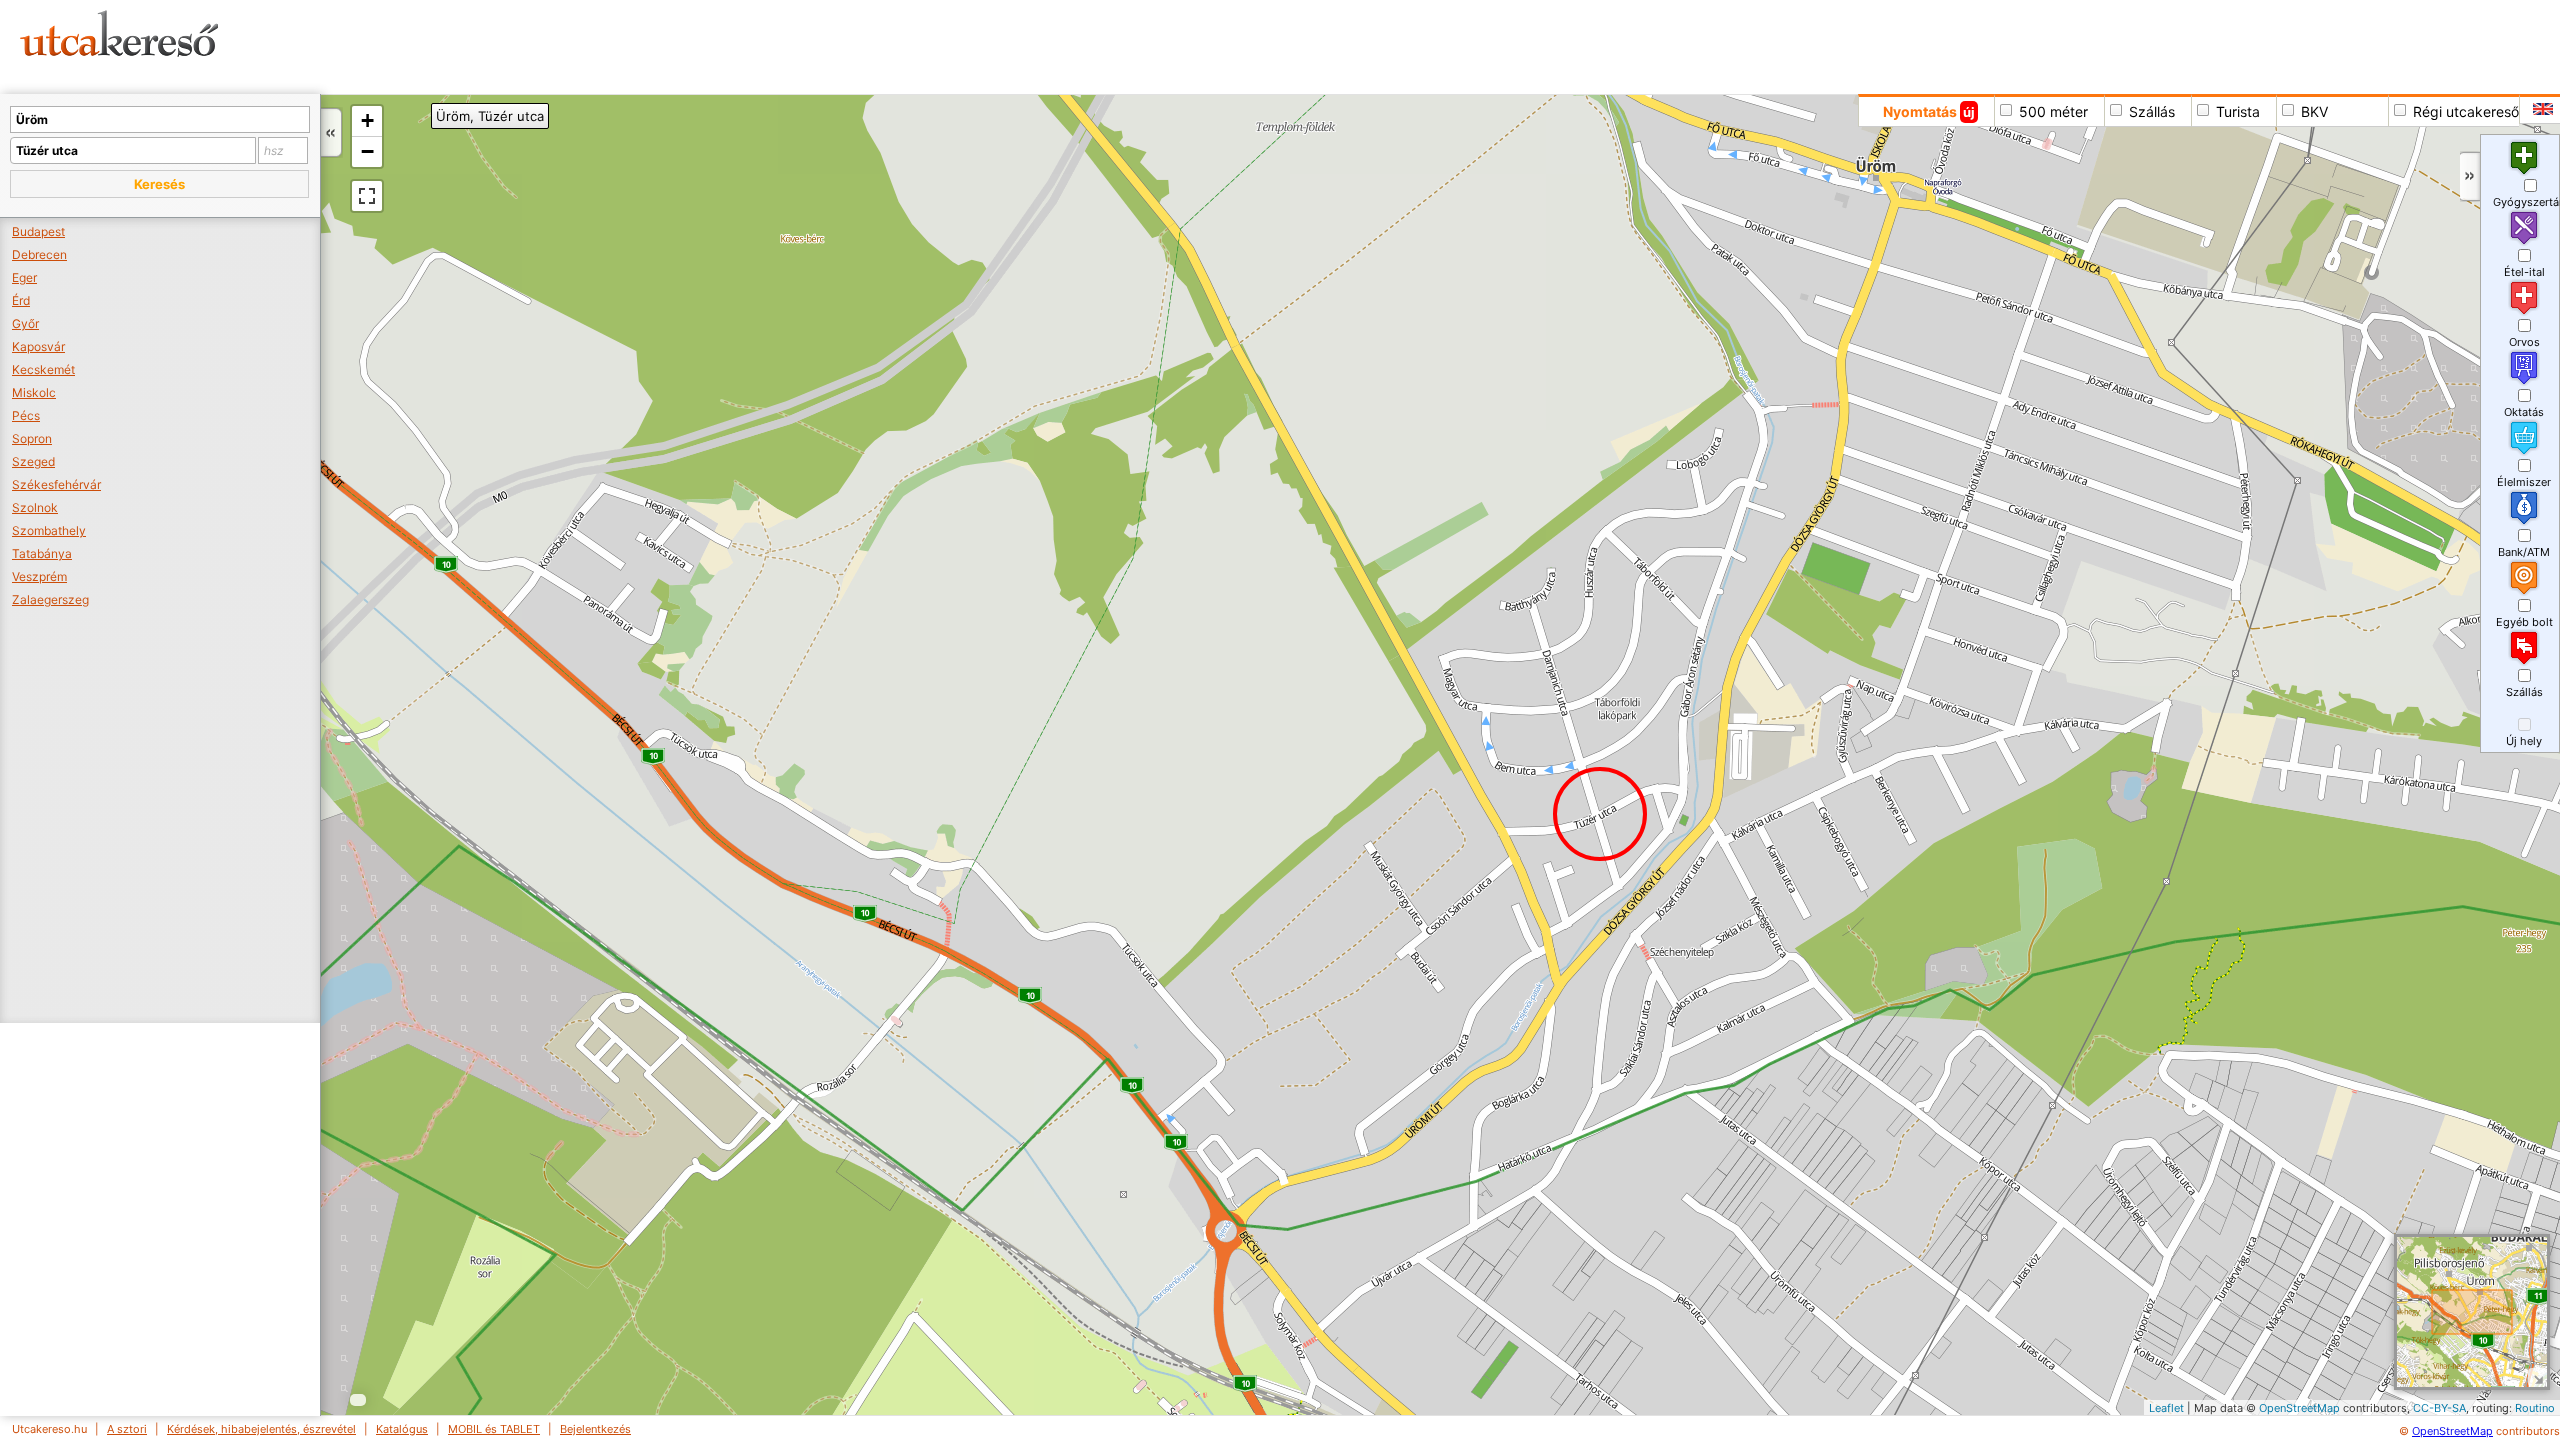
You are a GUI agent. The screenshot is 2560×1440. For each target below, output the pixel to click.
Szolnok (35, 507)
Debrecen (39, 254)
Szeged (33, 461)
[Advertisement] (765, 45)
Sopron (32, 438)
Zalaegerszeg (50, 599)
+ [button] (367, 120)
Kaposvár (38, 346)
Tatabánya (42, 553)
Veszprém (39, 576)
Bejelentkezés (595, 1429)
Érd (21, 300)
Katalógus (402, 1429)
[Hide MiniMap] (2537, 1377)
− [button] (367, 151)
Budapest (38, 231)
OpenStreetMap (2299, 1408)
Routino (2535, 1408)
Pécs (26, 415)
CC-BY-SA (2439, 1408)
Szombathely (49, 530)
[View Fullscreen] (367, 196)
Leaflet (2166, 1408)
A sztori (127, 1429)
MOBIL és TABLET (494, 1429)
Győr (25, 323)
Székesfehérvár (56, 484)
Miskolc (34, 392)
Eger (24, 277)
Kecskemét (43, 369)
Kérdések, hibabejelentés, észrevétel (261, 1429)
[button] (159, 184)
